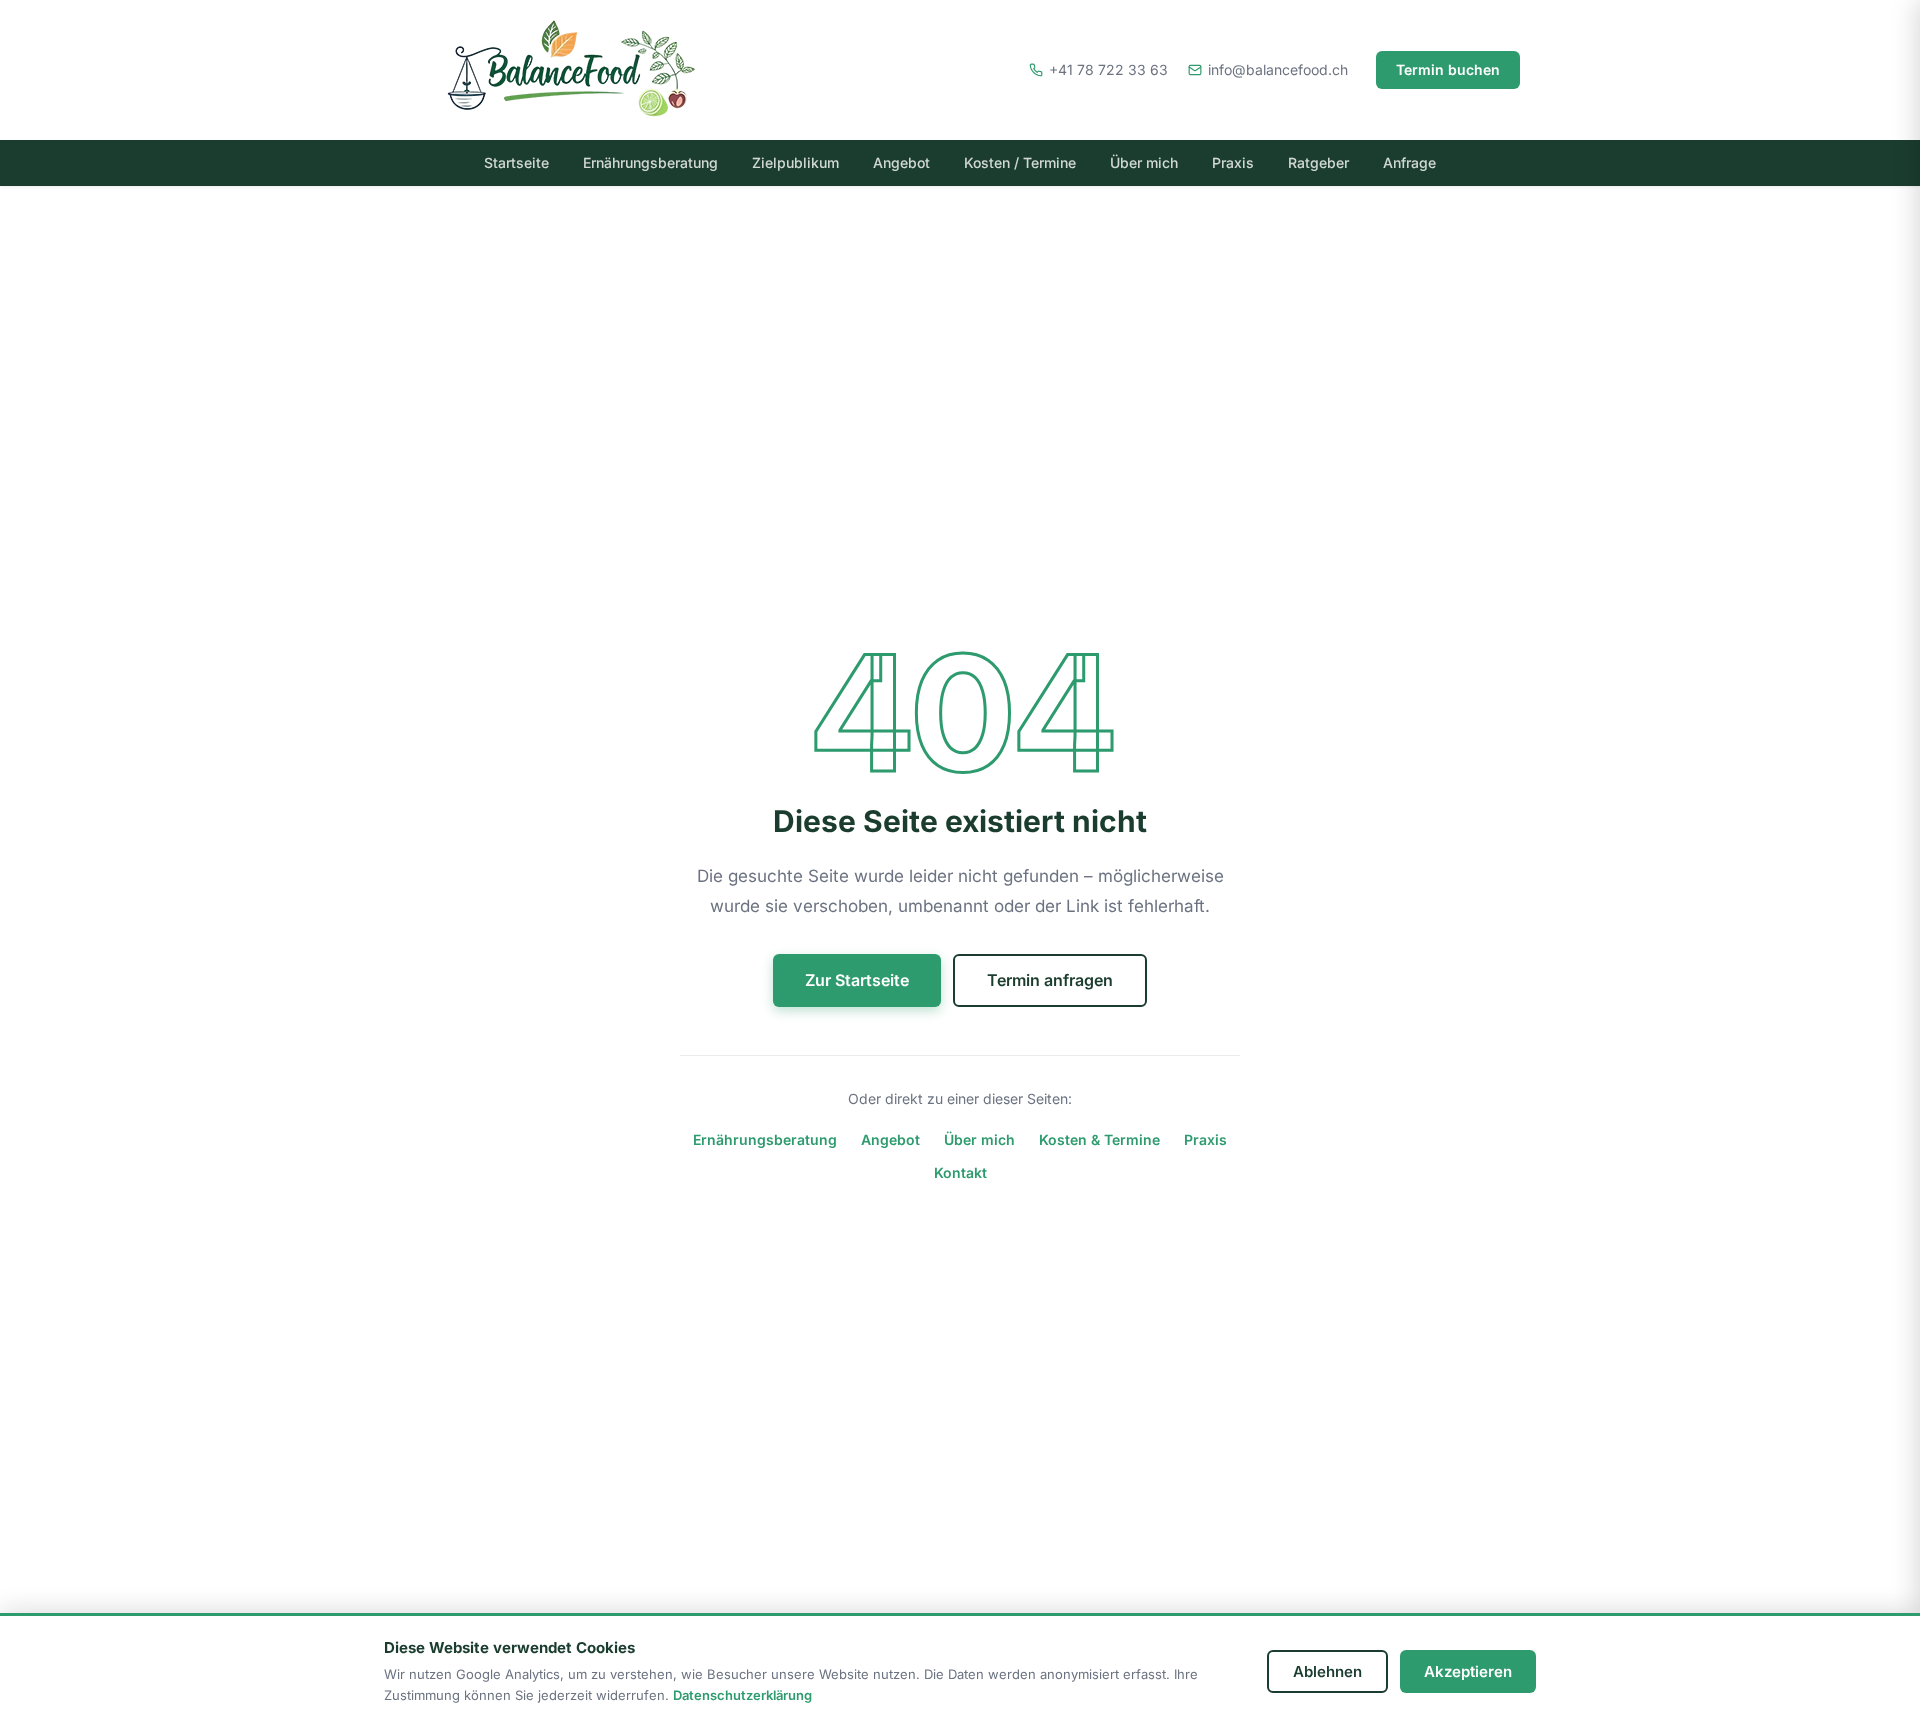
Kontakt (960, 1172)
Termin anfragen (1050, 980)
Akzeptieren (1468, 1671)
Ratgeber (1318, 162)
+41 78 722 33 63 (1108, 69)
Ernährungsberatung (650, 162)
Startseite (516, 162)
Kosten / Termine (1020, 162)
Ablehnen (1327, 1671)
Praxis (1233, 162)
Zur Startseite (857, 980)
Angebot (901, 162)
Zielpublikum (795, 162)
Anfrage (1409, 162)
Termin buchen (1448, 69)
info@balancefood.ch (1278, 69)
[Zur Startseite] (600, 70)
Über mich (1144, 162)
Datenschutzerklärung (742, 1695)
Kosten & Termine (1099, 1139)
